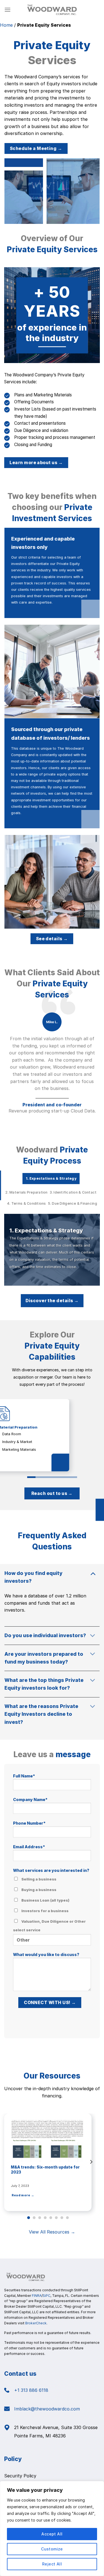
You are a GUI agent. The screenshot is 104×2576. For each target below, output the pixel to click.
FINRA (37, 2296)
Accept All (52, 2534)
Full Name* (24, 1776)
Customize (52, 2549)
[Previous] (5, 2162)
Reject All (52, 2564)
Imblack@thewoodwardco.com (47, 2409)
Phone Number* (29, 1823)
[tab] (51, 1179)
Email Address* (29, 1847)
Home (6, 25)
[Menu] (7, 10)
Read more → (57, 2195)
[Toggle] (93, 1573)
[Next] (91, 2162)
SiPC (47, 2296)
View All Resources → (52, 2232)
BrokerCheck (36, 2323)
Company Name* (30, 1800)
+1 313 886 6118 (31, 2390)
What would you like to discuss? (46, 1954)
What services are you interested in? (51, 1900)
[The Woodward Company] (52, 10)
